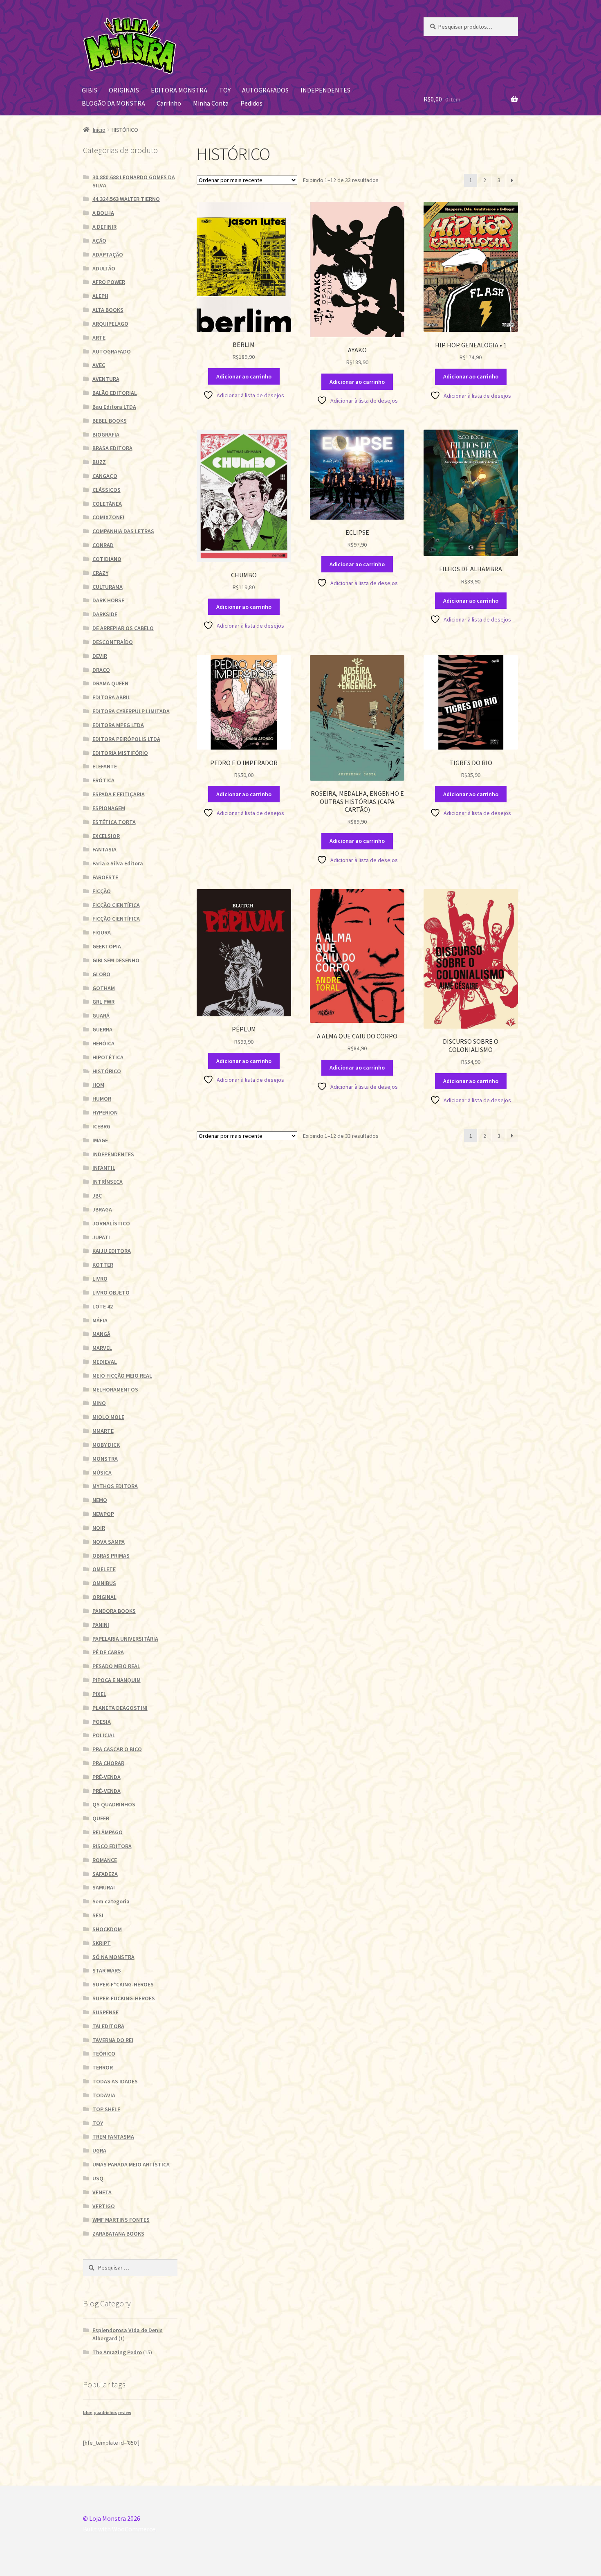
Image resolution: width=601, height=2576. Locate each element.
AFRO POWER (109, 282)
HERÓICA (103, 1043)
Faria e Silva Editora (118, 863)
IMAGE (100, 1140)
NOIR (99, 1528)
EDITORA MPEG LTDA (118, 725)
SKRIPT (102, 1943)
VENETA (102, 2192)
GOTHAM (104, 988)
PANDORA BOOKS (114, 1611)
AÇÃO (99, 241)
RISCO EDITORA (112, 1846)
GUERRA (102, 1029)
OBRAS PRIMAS (111, 1556)
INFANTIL (104, 1168)
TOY (225, 90)
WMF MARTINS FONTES (121, 2220)
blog (88, 2413)
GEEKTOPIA (107, 946)
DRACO (101, 670)
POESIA (102, 1722)
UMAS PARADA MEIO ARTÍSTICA (131, 2164)
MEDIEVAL (105, 1362)
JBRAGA (102, 1209)
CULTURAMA (108, 587)
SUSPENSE (105, 2012)
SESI (98, 1915)
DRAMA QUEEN (110, 683)
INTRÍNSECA (108, 1182)
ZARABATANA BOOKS (118, 2234)
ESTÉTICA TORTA (114, 822)
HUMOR (102, 1099)
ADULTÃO (104, 268)
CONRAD (103, 545)
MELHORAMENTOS (115, 1389)
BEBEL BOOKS (110, 421)
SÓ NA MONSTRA (113, 1957)
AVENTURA (106, 379)
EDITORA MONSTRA (179, 90)
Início (99, 130)
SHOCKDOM (107, 1929)
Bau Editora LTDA (114, 407)
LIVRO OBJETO (111, 1293)
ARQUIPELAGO (110, 324)
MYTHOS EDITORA (115, 1486)
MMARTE (103, 1431)
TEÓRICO (104, 2054)
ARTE (99, 338)
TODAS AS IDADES (115, 2081)
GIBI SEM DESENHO (116, 960)
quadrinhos (105, 2413)
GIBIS (90, 90)
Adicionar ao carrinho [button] (244, 376)
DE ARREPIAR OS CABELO (123, 628)
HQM (98, 1085)
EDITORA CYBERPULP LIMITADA (131, 711)
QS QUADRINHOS (114, 1804)
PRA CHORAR (108, 1763)
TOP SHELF (106, 2109)
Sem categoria (111, 1901)
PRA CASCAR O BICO (117, 1749)
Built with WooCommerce (119, 2529)
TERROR (103, 2067)
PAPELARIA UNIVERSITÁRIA (125, 1639)
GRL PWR (103, 1002)
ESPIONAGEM (109, 808)
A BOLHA (103, 213)
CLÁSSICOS (107, 490)
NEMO (100, 1500)
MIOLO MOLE (108, 1417)
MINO (99, 1403)
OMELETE (104, 1569)
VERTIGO (104, 2206)
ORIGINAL (104, 1597)
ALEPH (100, 296)
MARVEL (102, 1348)
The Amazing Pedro (117, 2352)
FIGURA (102, 932)
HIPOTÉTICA (108, 1057)
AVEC (99, 365)
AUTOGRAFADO (112, 351)
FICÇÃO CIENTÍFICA (116, 905)
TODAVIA (104, 2095)
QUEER (101, 1818)
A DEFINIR (104, 227)
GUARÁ (101, 1016)
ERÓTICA (103, 780)
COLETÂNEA (107, 504)
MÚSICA (102, 1473)
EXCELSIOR (106, 836)
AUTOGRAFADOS (265, 90)
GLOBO (101, 974)
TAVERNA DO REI (113, 2040)
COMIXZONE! (108, 517)
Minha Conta (211, 103)
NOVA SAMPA (109, 1542)
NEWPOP (103, 1514)
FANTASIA (104, 849)
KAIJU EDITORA (112, 1251)
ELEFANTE (105, 766)
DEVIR (100, 656)
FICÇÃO (102, 891)
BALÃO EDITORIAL (115, 393)
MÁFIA (100, 1320)
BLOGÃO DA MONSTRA (113, 103)
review (125, 2413)
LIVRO (100, 1279)
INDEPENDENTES (325, 90)
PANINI (101, 1625)
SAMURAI (104, 1887)
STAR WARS (107, 1970)
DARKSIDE (105, 614)
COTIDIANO (107, 559)
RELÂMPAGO (108, 1832)
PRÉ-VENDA (107, 1777)
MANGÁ (101, 1334)
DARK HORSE (108, 600)
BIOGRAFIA (106, 435)
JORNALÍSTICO (111, 1223)
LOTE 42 (103, 1306)
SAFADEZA (105, 1874)
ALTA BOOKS (108, 310)
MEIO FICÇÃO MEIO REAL (122, 1376)
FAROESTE (105, 877)
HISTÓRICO (107, 1071)
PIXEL (99, 1694)
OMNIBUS (104, 1583)
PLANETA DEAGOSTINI (120, 1708)
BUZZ (99, 462)
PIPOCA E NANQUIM (117, 1680)
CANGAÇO (105, 476)
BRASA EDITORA (112, 448)
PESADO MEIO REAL (116, 1666)
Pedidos (251, 103)
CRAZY (100, 573)
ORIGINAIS (124, 90)
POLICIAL (104, 1735)
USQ (98, 2178)
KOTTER (103, 1265)
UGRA (99, 2150)
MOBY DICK (106, 1445)
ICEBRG (101, 1126)
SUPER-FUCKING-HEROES (124, 1998)
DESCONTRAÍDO (113, 642)
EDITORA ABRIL (111, 697)
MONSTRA (105, 1459)
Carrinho (169, 103)
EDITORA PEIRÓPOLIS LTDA (126, 739)
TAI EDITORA (108, 2026)
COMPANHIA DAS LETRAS (123, 531)
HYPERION (105, 1112)
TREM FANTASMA (113, 2137)
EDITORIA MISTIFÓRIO (120, 753)
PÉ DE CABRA (108, 1652)
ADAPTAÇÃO (108, 254)
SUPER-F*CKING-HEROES (123, 1984)
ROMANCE (105, 1860)
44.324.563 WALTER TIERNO (126, 199)
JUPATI (101, 1237)
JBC (97, 1196)
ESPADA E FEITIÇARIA (119, 794)
